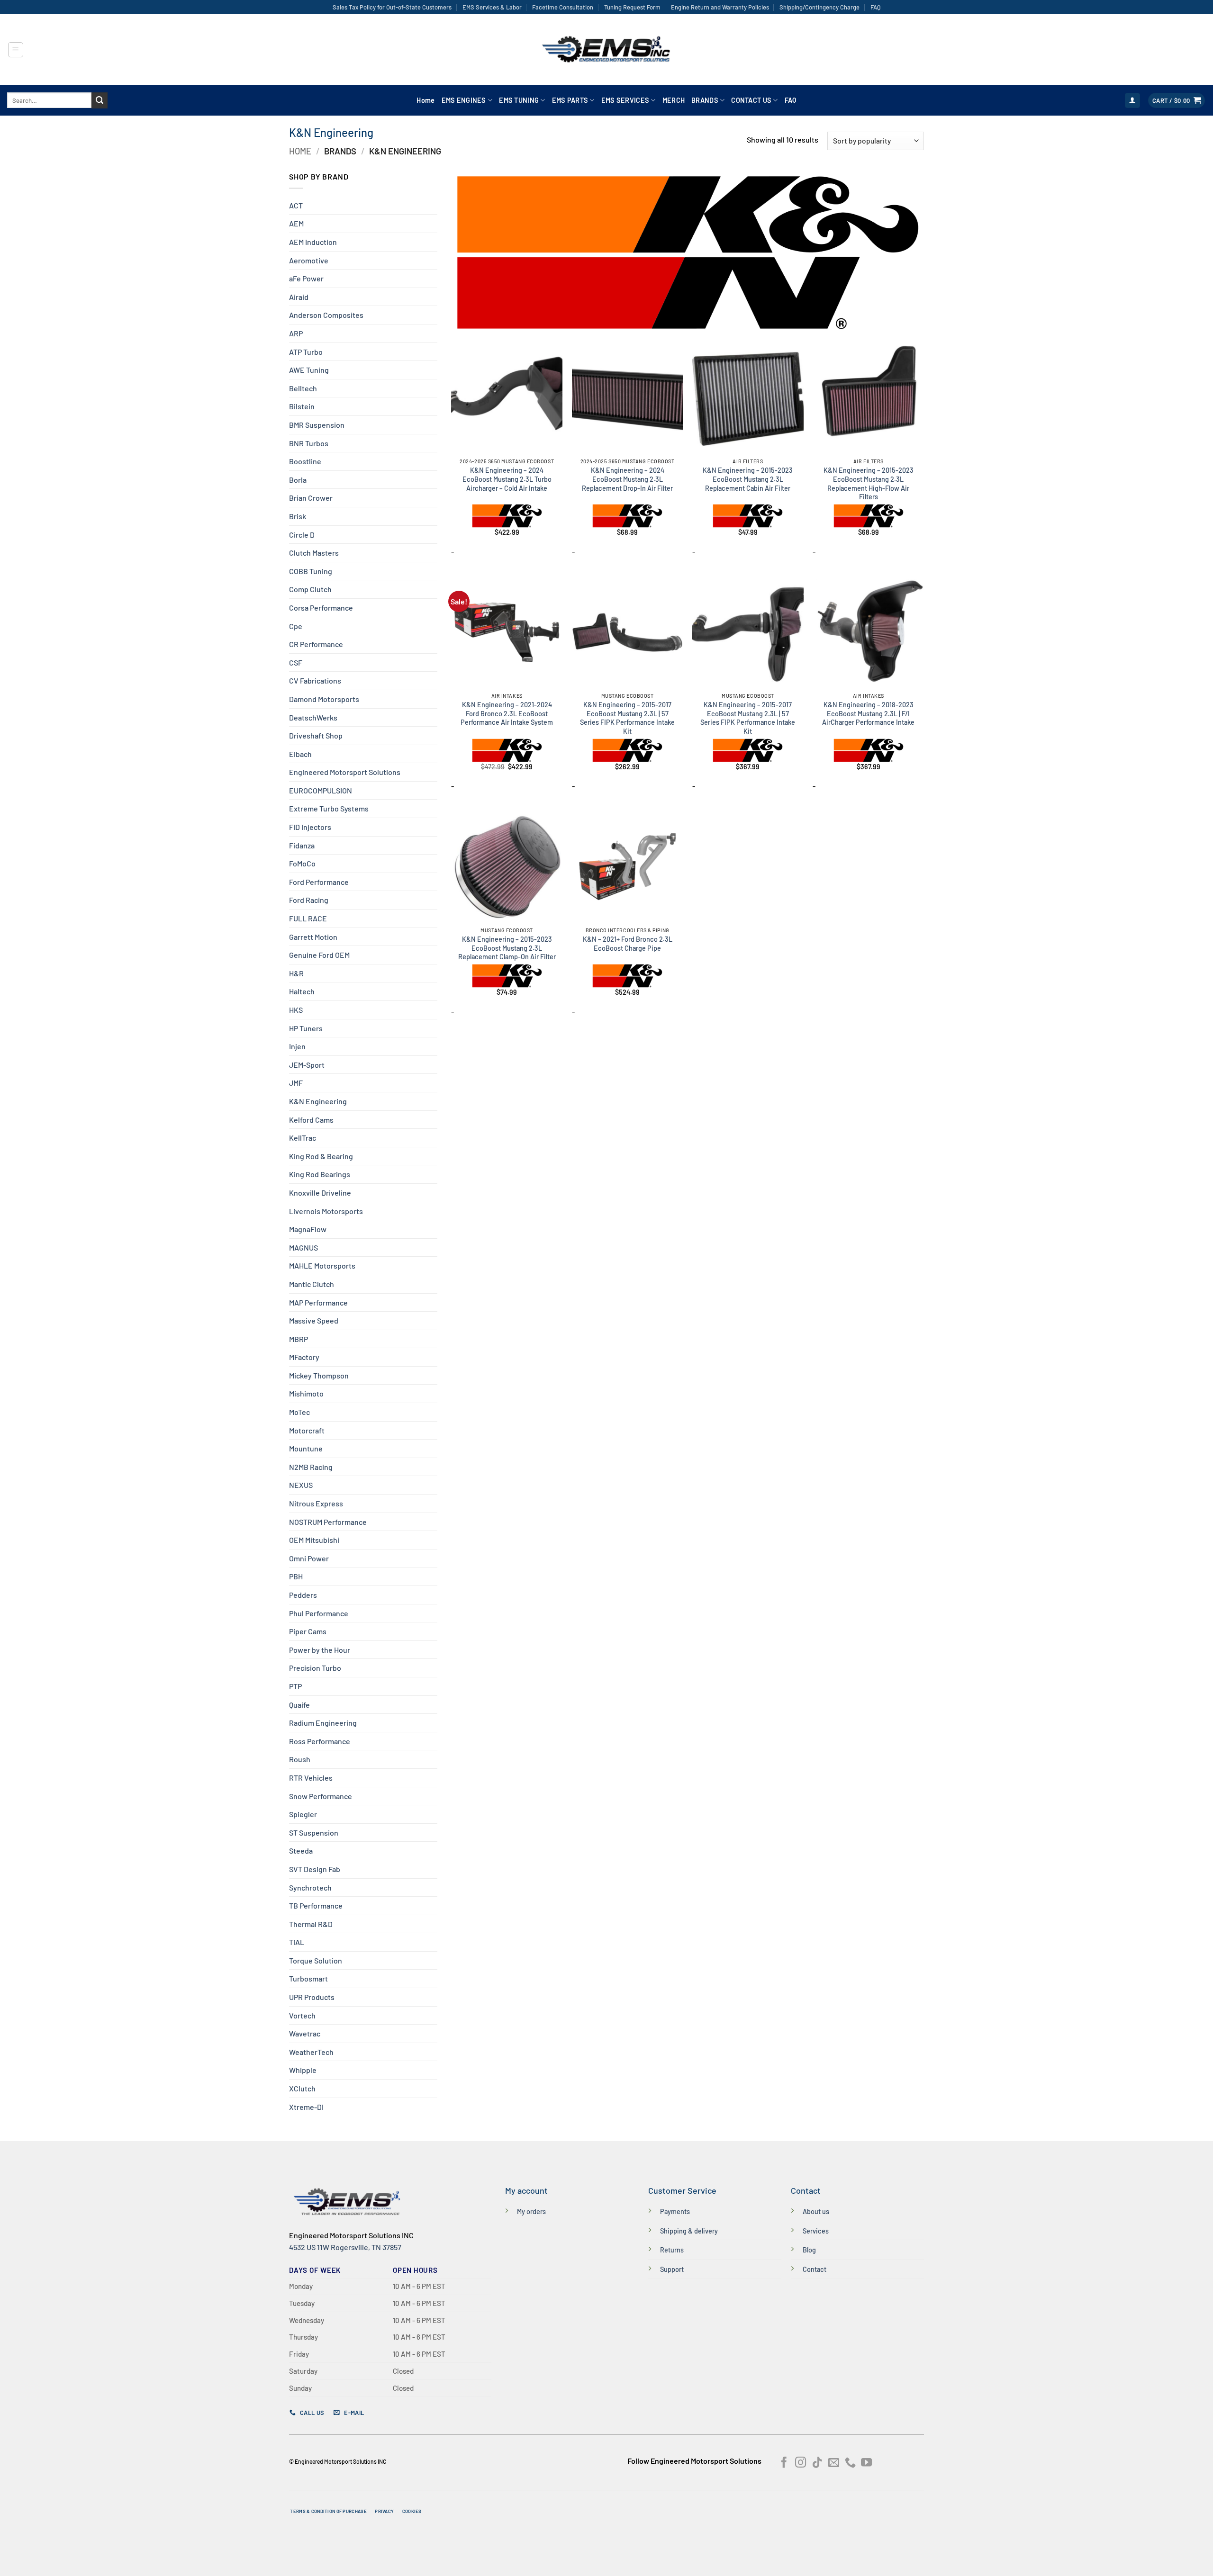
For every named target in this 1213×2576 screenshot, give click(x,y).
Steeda (301, 1851)
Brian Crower (311, 498)
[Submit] (100, 100)
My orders (531, 2211)
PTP (295, 1686)
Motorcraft (307, 1430)
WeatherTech (311, 2052)
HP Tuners (306, 1028)
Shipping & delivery (689, 2231)
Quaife (299, 1705)
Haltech (302, 991)
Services (816, 2231)
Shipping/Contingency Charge (819, 7)
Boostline (305, 461)
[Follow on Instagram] (801, 2463)
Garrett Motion (313, 937)
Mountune (306, 1448)
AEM (296, 223)
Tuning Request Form (632, 7)
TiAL (297, 1942)
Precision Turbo (315, 1668)
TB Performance (316, 1905)
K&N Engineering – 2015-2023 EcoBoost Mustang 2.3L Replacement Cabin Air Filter (748, 479)
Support (672, 2269)
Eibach (300, 754)
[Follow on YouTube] (866, 2463)
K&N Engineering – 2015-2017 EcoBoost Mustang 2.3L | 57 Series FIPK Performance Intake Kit (627, 718)
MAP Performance (318, 1302)
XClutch (302, 2088)
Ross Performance (320, 1741)
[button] (16, 50)
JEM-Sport (307, 1065)
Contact (815, 2269)
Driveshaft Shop (316, 735)
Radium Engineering (323, 1723)
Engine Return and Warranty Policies (720, 7)
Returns (672, 2250)
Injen (297, 1046)
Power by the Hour (320, 1650)
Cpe (296, 626)
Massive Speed (314, 1320)
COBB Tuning (311, 571)
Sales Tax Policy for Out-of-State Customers (392, 7)
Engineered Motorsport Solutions (345, 772)
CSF (296, 662)
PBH (296, 1576)
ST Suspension (314, 1833)
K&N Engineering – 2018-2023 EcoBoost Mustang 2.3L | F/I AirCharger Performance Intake (868, 713)
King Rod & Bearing (321, 1156)
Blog (809, 2250)
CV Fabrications (315, 680)
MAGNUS (303, 1247)
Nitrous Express (316, 1503)
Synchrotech (310, 1887)
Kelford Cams (311, 1120)
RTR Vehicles (311, 1778)
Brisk (298, 516)
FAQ (875, 7)
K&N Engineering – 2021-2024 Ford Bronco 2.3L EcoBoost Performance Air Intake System (507, 713)
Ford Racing (309, 900)
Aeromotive (309, 260)
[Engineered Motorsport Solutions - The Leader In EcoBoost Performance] (606, 50)
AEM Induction (313, 242)
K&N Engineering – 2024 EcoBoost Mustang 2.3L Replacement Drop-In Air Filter (627, 479)
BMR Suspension (317, 425)
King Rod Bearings (320, 1174)
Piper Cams (308, 1631)
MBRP (299, 1339)
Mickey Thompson (319, 1375)
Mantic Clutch (312, 1284)
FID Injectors (310, 827)
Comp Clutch (310, 589)
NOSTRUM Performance (328, 1522)
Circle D (302, 535)
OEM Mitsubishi (314, 1540)
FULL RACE (308, 918)
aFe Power (306, 278)
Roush (300, 1759)
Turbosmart (308, 1978)
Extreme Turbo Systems (329, 808)
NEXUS (301, 1485)
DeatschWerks (313, 717)
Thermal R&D (311, 1924)
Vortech (302, 2015)
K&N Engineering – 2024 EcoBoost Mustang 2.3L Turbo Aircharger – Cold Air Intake (507, 479)
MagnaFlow (308, 1229)
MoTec (299, 1412)
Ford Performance (319, 882)
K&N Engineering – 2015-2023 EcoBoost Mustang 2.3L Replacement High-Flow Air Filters (869, 483)
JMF (296, 1083)
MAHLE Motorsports (322, 1265)
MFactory (304, 1357)
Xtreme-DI (306, 2107)
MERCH (674, 100)
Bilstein (302, 406)
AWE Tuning (309, 370)
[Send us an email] (834, 2463)
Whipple (303, 2070)
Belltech (303, 388)
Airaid (299, 297)
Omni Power (309, 1558)
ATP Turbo (306, 352)
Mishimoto (306, 1393)
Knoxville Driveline (320, 1193)
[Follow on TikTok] (817, 2463)
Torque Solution (316, 1960)
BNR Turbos (309, 443)
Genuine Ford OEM (319, 955)
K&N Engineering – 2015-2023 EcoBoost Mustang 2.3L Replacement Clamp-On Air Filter (507, 948)
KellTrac (303, 1138)
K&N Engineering (318, 1101)
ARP (296, 333)
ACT (296, 205)
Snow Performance (321, 1796)
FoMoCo (302, 863)
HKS (296, 1010)
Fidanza (302, 845)
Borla (298, 480)
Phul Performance (319, 1613)
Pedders (303, 1595)
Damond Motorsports (324, 699)
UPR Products (312, 1997)
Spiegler (303, 1814)
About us (816, 2211)
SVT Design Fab (315, 1869)
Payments (675, 2211)
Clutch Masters (314, 553)
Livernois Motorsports (326, 1211)
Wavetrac (305, 2033)
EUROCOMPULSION (321, 790)
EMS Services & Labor (492, 7)
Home (425, 100)
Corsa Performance (321, 608)
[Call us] (850, 2463)
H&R (296, 973)
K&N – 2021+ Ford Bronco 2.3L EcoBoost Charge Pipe (628, 944)
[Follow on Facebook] (784, 2463)
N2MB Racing (311, 1467)
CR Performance (316, 644)
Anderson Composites (326, 315)
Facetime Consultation (563, 7)
